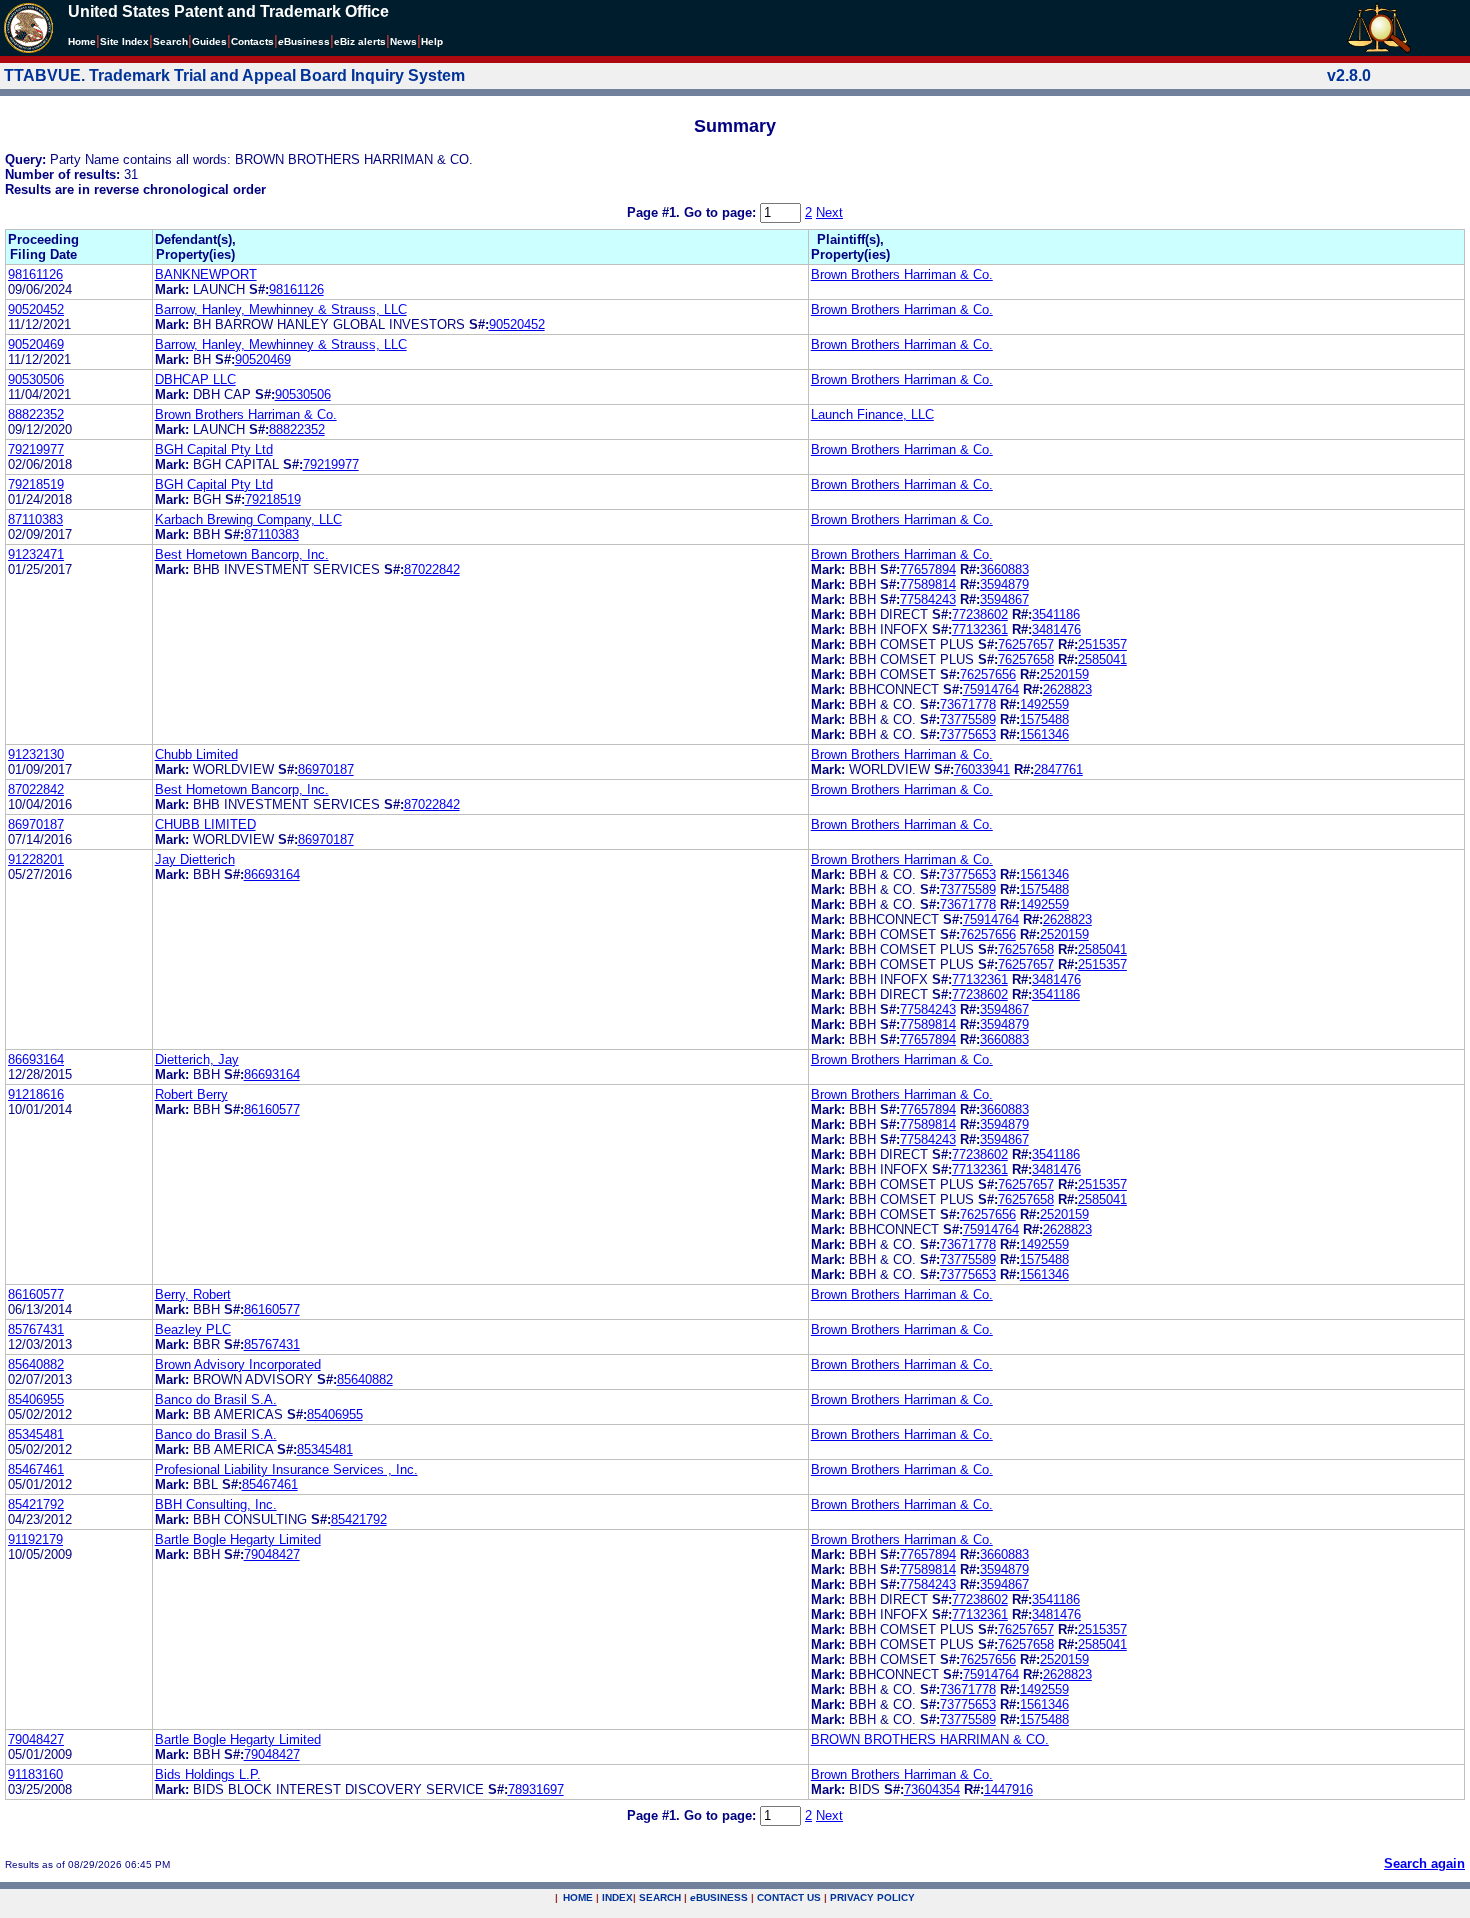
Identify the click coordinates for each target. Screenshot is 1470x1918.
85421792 (36, 1504)
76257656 (988, 674)
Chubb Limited (196, 754)
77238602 (980, 614)
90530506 (36, 379)
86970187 (326, 769)
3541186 (1056, 614)
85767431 (36, 1329)
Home (82, 41)
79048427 (272, 1554)
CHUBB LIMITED (205, 824)
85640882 (36, 1364)
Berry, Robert (193, 1294)
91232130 (36, 754)
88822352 (36, 414)
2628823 (1067, 689)
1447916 (1008, 1789)
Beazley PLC (193, 1329)
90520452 (36, 309)
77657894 (928, 569)
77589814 (928, 584)
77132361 (980, 629)
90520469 (36, 344)
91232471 (36, 554)
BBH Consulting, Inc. (216, 1504)
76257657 (1026, 644)
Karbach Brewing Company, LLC (248, 519)
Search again (1424, 1863)
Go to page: (722, 212)
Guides (209, 41)
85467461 (36, 1469)
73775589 (968, 719)
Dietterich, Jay (197, 1059)
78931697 (536, 1789)
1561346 (1044, 734)
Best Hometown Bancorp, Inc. (242, 554)
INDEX (617, 1897)
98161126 (35, 274)
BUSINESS (719, 1897)
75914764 (991, 689)
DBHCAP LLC (195, 379)
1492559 (1044, 704)
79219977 (36, 449)
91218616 (36, 1094)
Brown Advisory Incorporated (238, 1364)
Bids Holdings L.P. (208, 1774)
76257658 (1026, 659)
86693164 (272, 874)
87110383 (35, 519)
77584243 (928, 599)
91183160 (35, 1774)
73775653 (968, 734)
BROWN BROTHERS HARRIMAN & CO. (930, 1739)
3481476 (1056, 629)
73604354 (932, 1789)
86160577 (272, 1109)
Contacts (252, 41)
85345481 (36, 1434)
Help (432, 41)
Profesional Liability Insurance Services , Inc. (286, 1469)
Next (829, 212)
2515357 (1102, 644)
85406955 (36, 1399)
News (403, 41)
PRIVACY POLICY (872, 1897)
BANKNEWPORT (206, 274)
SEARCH (660, 1897)
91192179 (35, 1539)
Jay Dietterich (195, 859)
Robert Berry (191, 1094)
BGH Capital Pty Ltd (214, 449)
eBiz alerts (360, 41)
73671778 (968, 704)
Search (170, 41)
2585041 (1102, 659)
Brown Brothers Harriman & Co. (902, 274)
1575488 (1044, 719)
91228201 (36, 859)
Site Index (124, 41)
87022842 (432, 569)
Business (304, 41)
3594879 (1004, 584)
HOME (578, 1897)
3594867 (1004, 599)
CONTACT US (789, 1897)
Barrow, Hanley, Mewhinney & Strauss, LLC (281, 309)
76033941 (982, 769)
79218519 (36, 484)
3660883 (1004, 569)
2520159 (1064, 674)
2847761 (1058, 769)
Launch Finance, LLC (872, 414)
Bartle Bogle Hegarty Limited (238, 1539)
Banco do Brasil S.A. (216, 1399)
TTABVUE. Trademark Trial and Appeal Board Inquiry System (234, 75)
